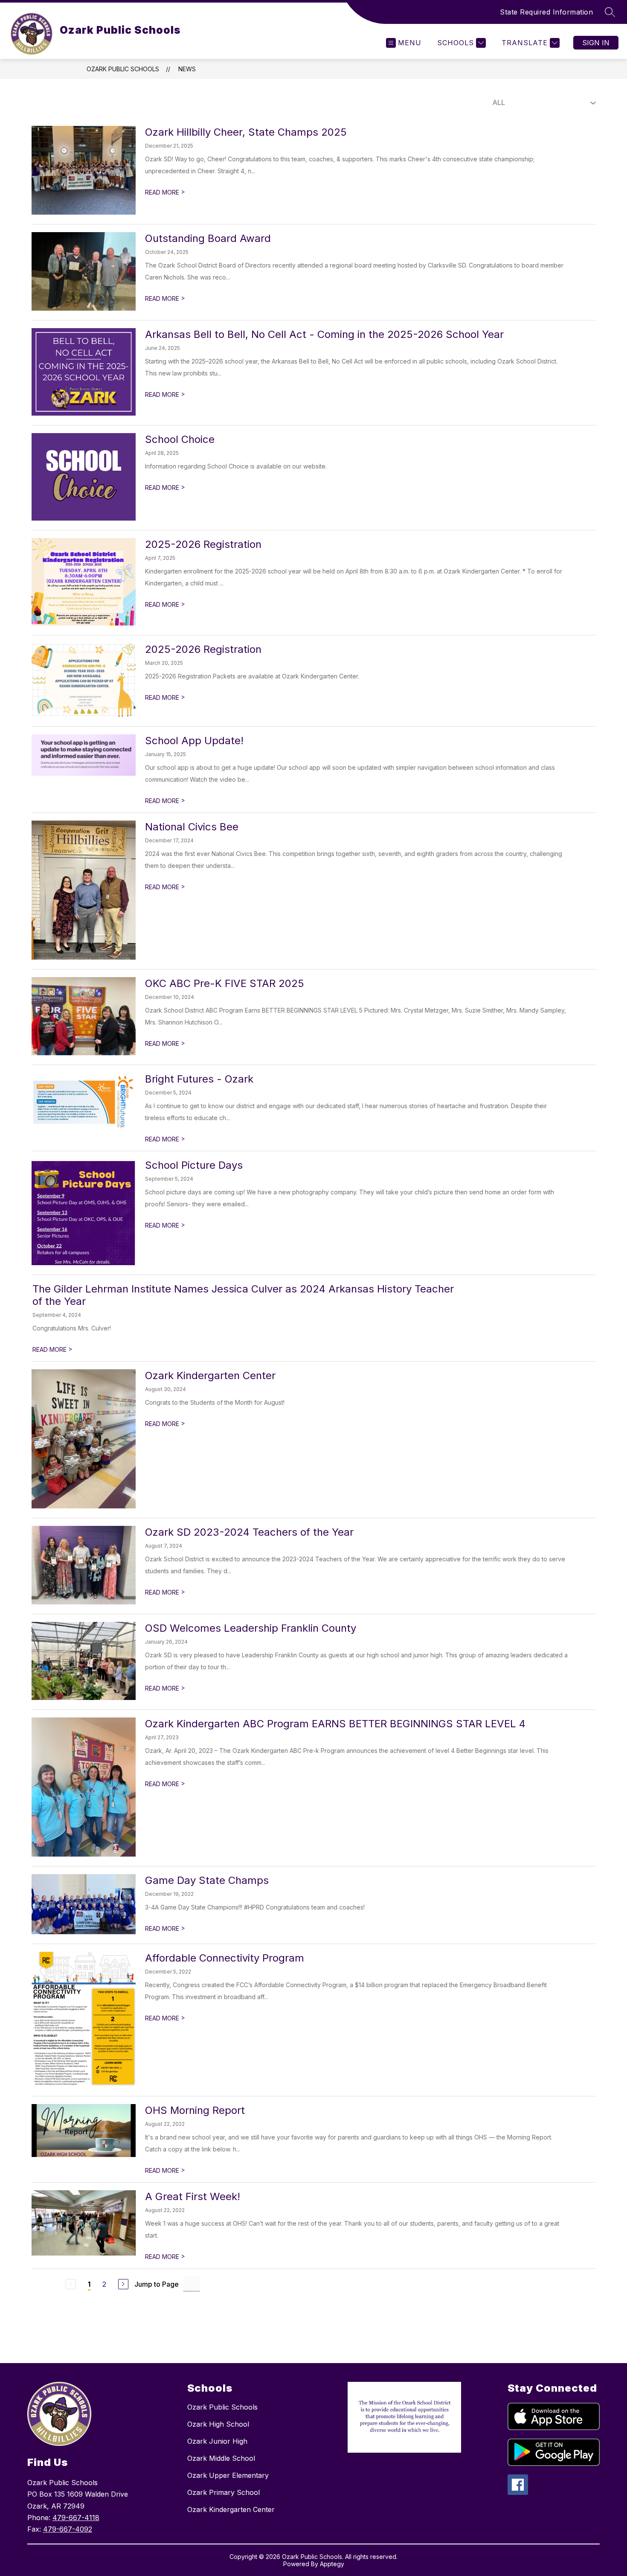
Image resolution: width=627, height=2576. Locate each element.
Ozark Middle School (221, 2458)
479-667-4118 (76, 2518)
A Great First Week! (193, 2196)
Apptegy (332, 2564)
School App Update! (194, 741)
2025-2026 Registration (203, 544)
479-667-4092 (68, 2529)
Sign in (596, 43)
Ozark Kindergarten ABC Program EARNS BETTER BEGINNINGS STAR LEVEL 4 (335, 1724)
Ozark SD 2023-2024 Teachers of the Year (249, 1532)
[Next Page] (123, 2284)
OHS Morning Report (195, 2110)
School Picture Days (194, 1165)
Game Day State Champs (207, 1880)
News (187, 69)
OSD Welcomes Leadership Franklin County (251, 1628)
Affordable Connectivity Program (225, 1958)
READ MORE (165, 192)
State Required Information (546, 12)
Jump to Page (157, 2284)
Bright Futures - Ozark (199, 1079)
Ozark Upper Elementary (228, 2475)
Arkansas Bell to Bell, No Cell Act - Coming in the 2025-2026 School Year (324, 334)
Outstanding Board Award (208, 238)
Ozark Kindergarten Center (210, 1375)
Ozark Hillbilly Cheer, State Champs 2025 (246, 132)
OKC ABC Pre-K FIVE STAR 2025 (225, 983)
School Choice (180, 439)
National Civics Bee (192, 827)
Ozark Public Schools (123, 69)
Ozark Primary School (224, 2492)
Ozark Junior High (217, 2441)
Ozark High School (218, 2424)
